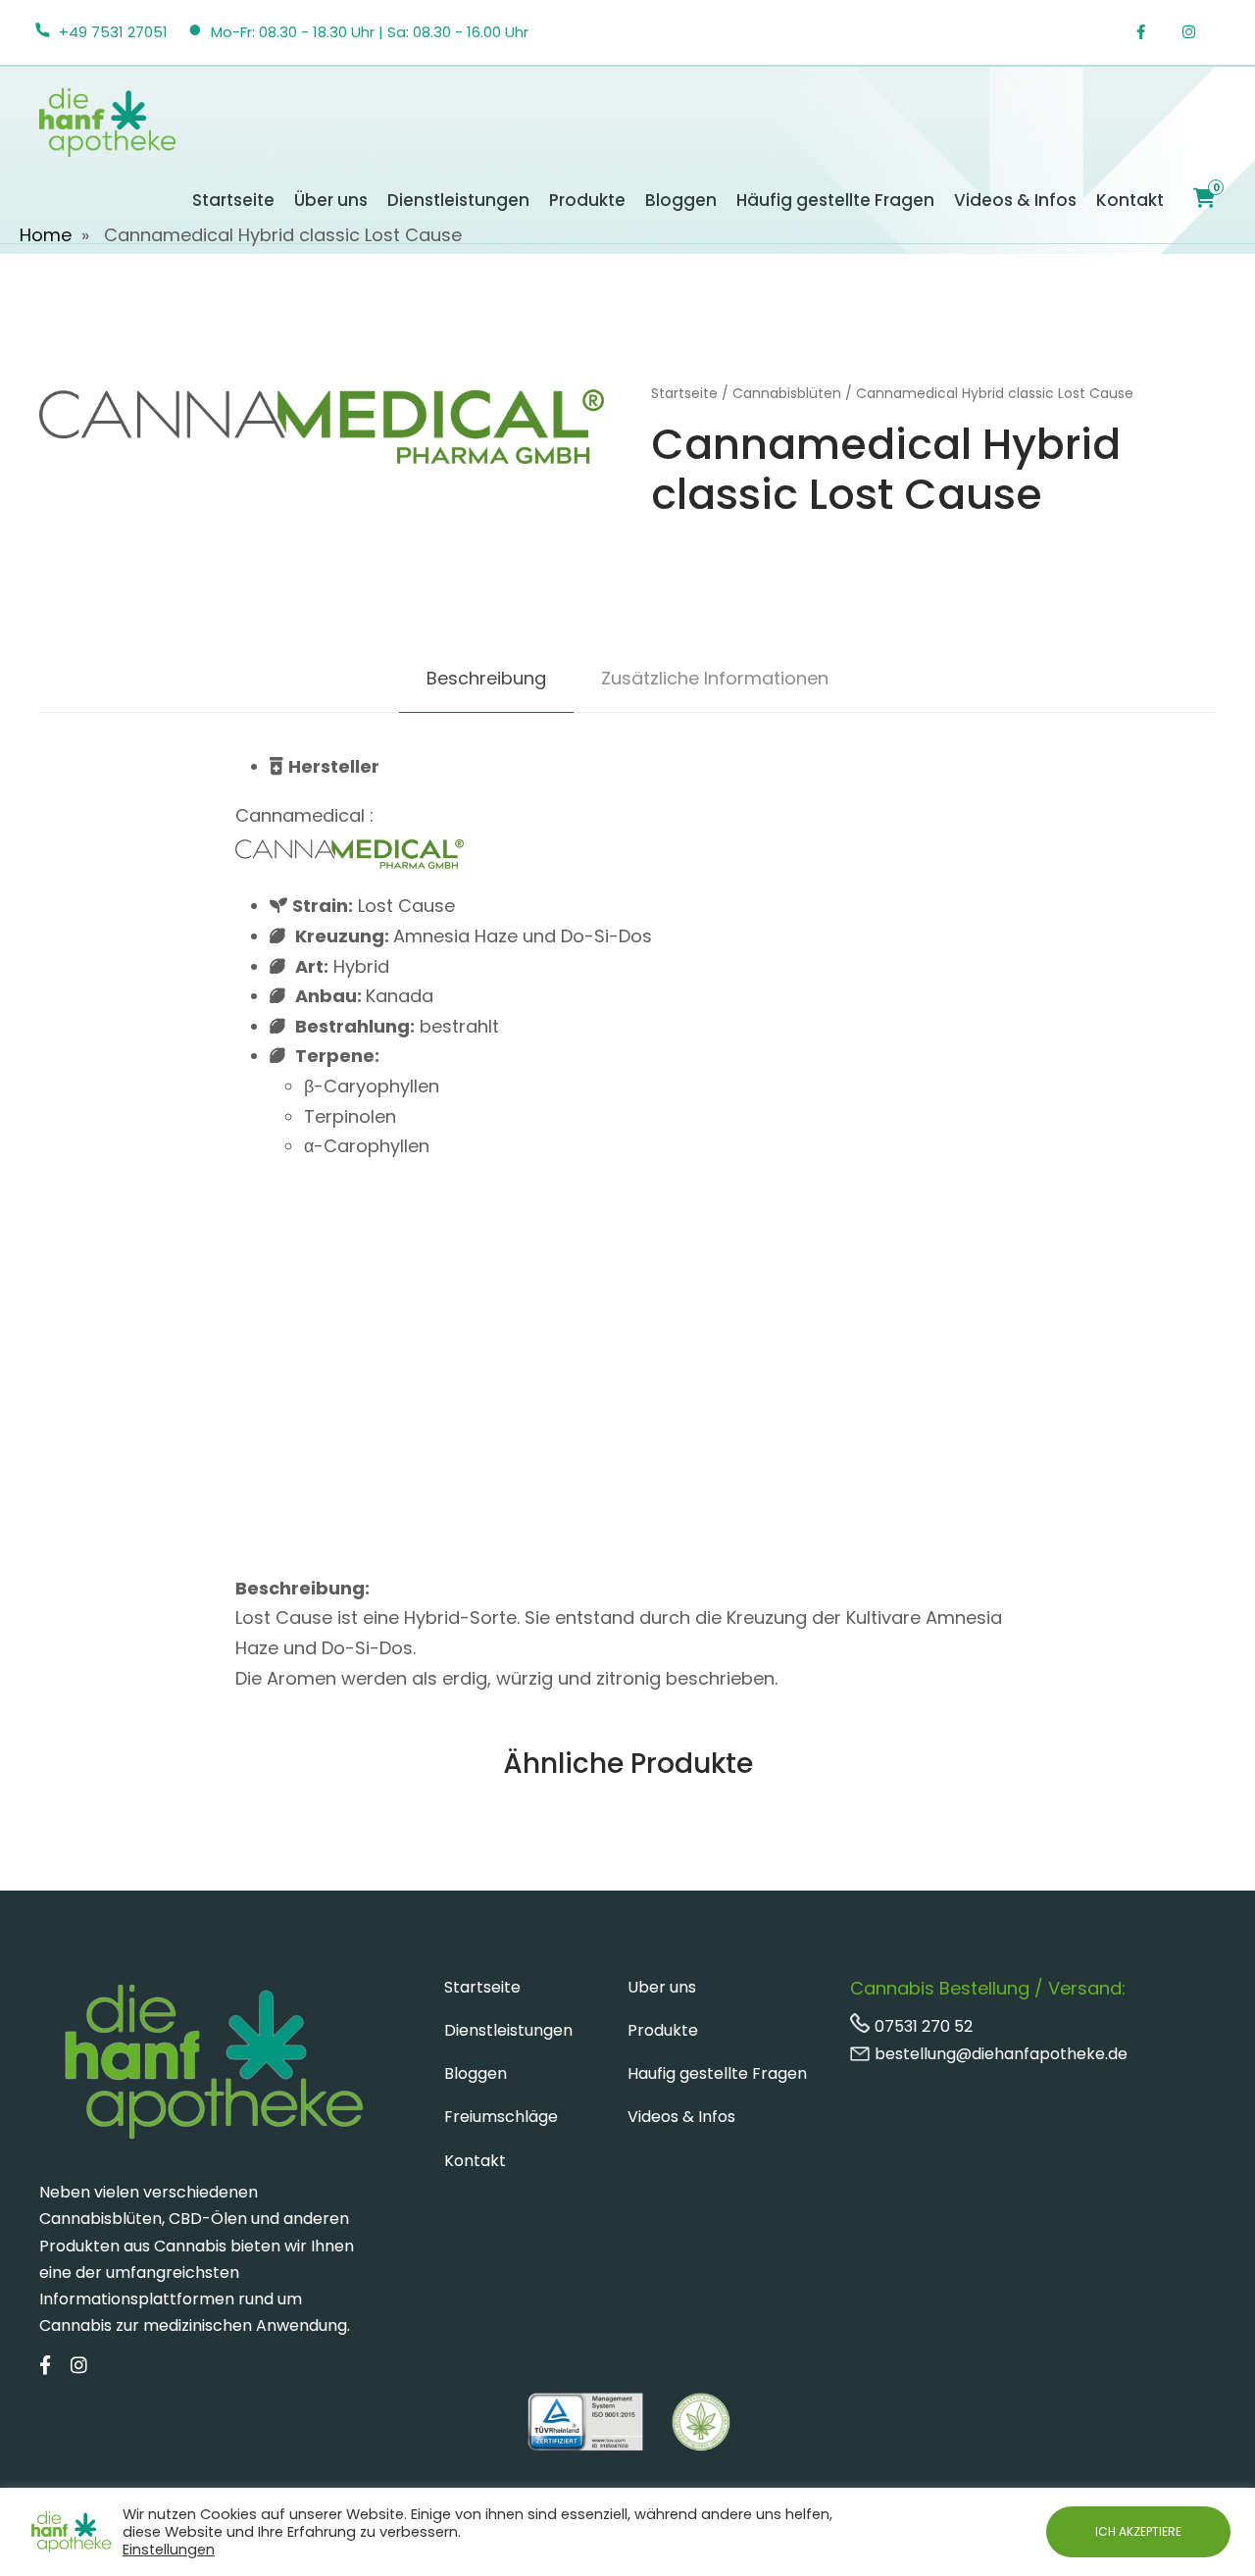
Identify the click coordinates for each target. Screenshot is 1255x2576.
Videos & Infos (1015, 200)
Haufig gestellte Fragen (717, 2073)
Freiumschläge (501, 2117)
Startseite (233, 200)
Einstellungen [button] (169, 2550)
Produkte (587, 200)
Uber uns (662, 1987)
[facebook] (1151, 32)
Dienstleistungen (458, 200)
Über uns (331, 200)
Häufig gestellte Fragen (835, 200)
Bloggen (681, 200)
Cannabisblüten (787, 393)
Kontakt (1130, 200)
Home (46, 235)
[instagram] (1199, 32)
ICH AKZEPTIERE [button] (1138, 2531)
